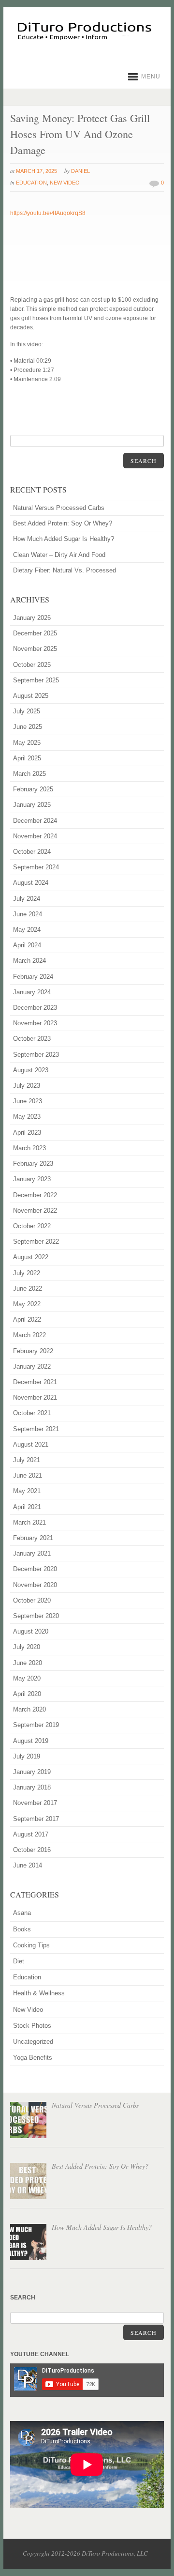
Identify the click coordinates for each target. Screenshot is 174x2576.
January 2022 (32, 1366)
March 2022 (29, 1335)
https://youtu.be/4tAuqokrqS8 (48, 213)
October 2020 (32, 1600)
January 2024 (32, 992)
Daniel (80, 171)
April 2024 (27, 945)
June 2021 (28, 1475)
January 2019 (32, 1772)
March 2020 (29, 1709)
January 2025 (32, 805)
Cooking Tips (31, 1945)
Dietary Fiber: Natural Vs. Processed (65, 570)
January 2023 (32, 1179)
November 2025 (35, 649)
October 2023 (32, 1039)
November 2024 (35, 836)
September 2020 (36, 1616)
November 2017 (35, 1803)
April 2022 (27, 1319)
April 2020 (27, 1694)
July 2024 (27, 899)
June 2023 (28, 1101)
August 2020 (31, 1631)
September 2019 (36, 1725)
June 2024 (28, 914)
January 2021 (32, 1553)
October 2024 (32, 852)
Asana (22, 1913)
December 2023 (35, 1008)
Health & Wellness (39, 1993)
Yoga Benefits (33, 2058)
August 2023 (31, 1070)
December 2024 (35, 821)
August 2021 (31, 1444)
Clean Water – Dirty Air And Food (59, 555)
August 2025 (31, 696)
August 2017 (31, 1834)
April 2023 (27, 1133)
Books (22, 1929)
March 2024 (29, 961)
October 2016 (32, 1850)
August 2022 (31, 1257)
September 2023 (36, 1055)
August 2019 (31, 1741)
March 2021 (29, 1522)
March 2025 (29, 774)
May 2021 (27, 1491)
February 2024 (33, 977)
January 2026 (32, 618)
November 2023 (35, 1023)
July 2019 (27, 1756)
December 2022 (35, 1195)
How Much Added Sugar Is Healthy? (64, 539)
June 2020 (28, 1663)
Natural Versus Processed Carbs (59, 508)
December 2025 (35, 633)
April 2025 (27, 758)
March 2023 (29, 1148)
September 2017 (36, 1819)
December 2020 (35, 1569)
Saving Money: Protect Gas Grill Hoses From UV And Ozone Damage (80, 134)
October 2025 (32, 665)
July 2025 (27, 711)
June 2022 (28, 1288)
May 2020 (27, 1678)
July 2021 (27, 1460)
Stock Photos (32, 2026)
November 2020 (35, 1585)
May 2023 (27, 1117)
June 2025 (28, 727)
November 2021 (35, 1397)
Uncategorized (33, 2042)
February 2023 (33, 1164)
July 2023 (27, 1086)
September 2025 (36, 680)
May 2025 (27, 743)
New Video (65, 183)
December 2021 (35, 1382)
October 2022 (32, 1226)
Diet (19, 1961)
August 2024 (31, 883)
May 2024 (27, 930)
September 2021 (36, 1429)
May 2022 (27, 1304)
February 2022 (33, 1351)
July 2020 (27, 1647)
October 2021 (32, 1413)
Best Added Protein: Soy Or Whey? (63, 523)
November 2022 (35, 1211)
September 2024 (36, 867)
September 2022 (36, 1242)
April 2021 (27, 1507)
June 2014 (28, 1865)
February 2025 (33, 789)
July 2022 (27, 1273)
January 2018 (32, 1787)
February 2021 (33, 1538)
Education (31, 183)
